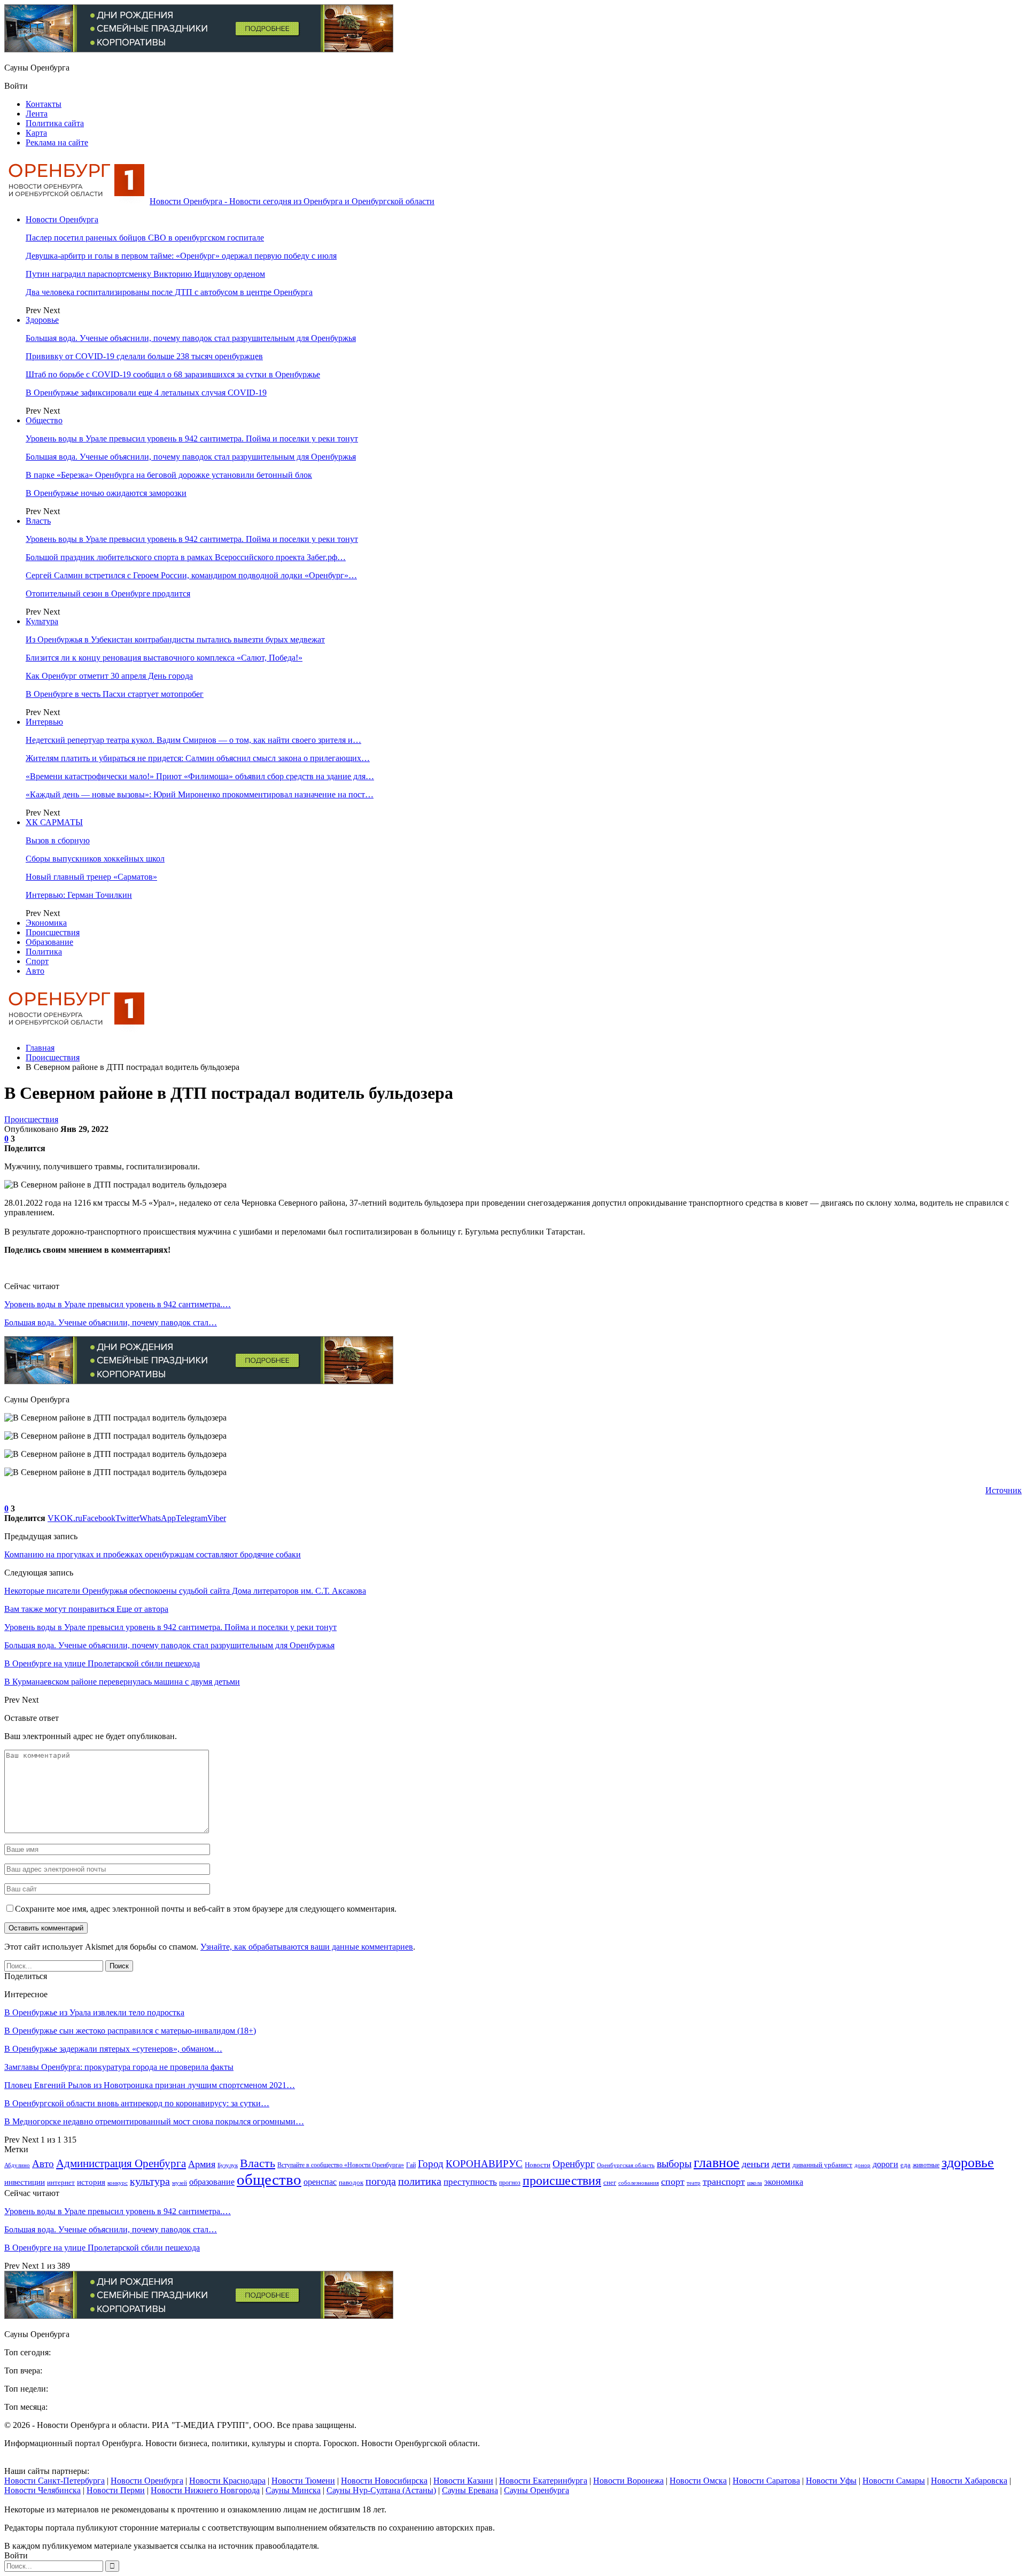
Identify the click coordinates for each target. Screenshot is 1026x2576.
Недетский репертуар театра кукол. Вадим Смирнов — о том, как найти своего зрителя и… (193, 740)
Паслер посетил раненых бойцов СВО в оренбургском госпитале (145, 238)
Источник (1004, 1490)
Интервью (44, 722)
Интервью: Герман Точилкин (79, 895)
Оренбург (574, 2164)
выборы (674, 2163)
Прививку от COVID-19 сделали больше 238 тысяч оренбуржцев (144, 356)
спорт (673, 2182)
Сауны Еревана (470, 2490)
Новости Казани (463, 2481)
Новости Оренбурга (62, 219)
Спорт (37, 961)
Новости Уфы (831, 2481)
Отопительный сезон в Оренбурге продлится (108, 593)
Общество (44, 420)
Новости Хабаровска (969, 2481)
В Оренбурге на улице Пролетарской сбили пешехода (102, 2248)
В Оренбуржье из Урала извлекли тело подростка (94, 2012)
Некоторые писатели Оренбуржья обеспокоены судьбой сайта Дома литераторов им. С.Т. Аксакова (185, 1591)
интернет (61, 2182)
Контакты (44, 104)
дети (781, 2164)
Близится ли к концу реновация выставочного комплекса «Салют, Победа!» (164, 658)
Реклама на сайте (57, 142)
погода (381, 2181)
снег (610, 2182)
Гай (411, 2165)
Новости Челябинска (42, 2490)
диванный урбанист (822, 2165)
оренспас (320, 2182)
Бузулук (228, 2165)
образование (212, 2182)
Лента (37, 114)
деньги (756, 2164)
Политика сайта (55, 123)
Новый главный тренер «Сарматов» (91, 877)
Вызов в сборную (58, 840)
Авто (35, 971)
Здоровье (42, 320)
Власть (38, 521)
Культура (42, 621)
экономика (784, 2182)
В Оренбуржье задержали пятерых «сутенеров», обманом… (113, 2049)
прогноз (510, 2183)
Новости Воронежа (628, 2481)
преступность (470, 2182)
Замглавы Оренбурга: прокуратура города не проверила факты (119, 2067)
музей (180, 2183)
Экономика (46, 923)
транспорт (724, 2182)
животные (926, 2165)
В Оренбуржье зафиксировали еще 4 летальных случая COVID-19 (146, 393)
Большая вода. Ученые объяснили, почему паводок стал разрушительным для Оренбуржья (191, 338)
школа (755, 2183)
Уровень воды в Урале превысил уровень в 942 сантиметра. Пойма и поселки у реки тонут (192, 439)
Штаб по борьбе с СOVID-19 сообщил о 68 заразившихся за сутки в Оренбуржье (173, 374)
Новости (538, 2165)
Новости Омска (698, 2481)
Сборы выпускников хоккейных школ (95, 859)
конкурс (118, 2183)
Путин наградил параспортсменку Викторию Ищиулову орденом (145, 274)
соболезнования (639, 2183)
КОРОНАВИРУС (484, 2164)
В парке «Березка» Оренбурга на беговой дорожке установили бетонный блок (169, 475)
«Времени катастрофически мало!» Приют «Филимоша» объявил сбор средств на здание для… (200, 776)
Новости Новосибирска (384, 2481)
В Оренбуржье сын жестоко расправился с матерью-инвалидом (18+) (130, 2031)
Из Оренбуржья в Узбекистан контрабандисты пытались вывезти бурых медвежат (175, 639)
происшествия (562, 2181)
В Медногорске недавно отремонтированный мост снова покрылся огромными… (154, 2121)
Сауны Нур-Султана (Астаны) (381, 2490)
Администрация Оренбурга (121, 2163)
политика (420, 2181)
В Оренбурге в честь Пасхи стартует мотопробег (115, 694)
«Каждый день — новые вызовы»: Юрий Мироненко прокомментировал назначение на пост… (200, 794)
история (91, 2182)
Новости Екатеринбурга (543, 2481)
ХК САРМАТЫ (54, 822)
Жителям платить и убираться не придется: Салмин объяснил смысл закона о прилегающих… (198, 758)
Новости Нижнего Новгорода (205, 2490)
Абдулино (17, 2165)
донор (862, 2165)
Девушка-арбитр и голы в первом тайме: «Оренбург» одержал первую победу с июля (181, 256)
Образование (49, 942)
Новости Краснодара (227, 2481)
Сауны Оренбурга (537, 2490)
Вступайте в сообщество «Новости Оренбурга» (341, 2165)
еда (905, 2165)
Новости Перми (116, 2490)
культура (150, 2181)
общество (269, 2179)
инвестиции (25, 2182)
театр (694, 2183)
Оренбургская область (626, 2165)
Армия (202, 2164)
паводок (351, 2182)
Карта (36, 133)
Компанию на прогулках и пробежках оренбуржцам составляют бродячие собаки (153, 1554)
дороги (885, 2164)
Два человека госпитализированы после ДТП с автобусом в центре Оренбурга (169, 292)
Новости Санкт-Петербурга (55, 2481)
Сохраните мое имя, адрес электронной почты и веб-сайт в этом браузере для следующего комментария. (206, 1909)
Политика (44, 952)
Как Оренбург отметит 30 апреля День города (109, 676)
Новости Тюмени (303, 2481)
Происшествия (53, 932)
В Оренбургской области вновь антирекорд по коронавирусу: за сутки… (137, 2103)
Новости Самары (894, 2481)
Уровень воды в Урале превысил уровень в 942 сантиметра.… (118, 1304)
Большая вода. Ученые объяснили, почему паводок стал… (111, 1322)
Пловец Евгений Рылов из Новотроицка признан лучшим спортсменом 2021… (150, 2085)
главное (717, 2162)
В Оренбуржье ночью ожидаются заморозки (106, 493)
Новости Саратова (766, 2481)
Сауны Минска (293, 2490)
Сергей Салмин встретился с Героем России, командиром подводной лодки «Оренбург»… (191, 575)
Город (431, 2164)
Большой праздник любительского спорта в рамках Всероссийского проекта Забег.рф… (186, 557)
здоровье (968, 2163)
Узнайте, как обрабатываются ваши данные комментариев (307, 1947)
